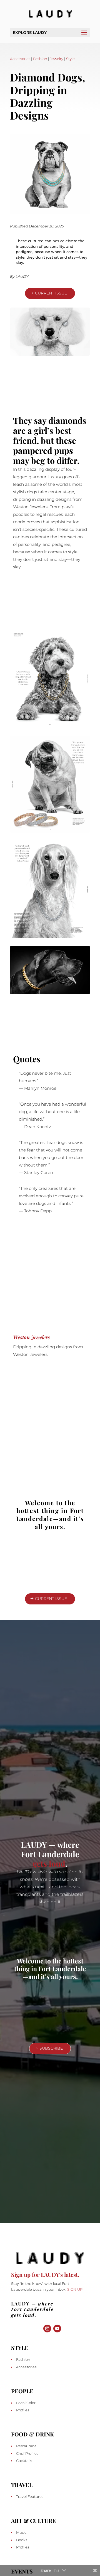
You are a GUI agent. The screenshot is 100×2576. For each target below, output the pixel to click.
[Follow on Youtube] (57, 2329)
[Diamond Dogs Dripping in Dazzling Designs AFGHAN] (50, 936)
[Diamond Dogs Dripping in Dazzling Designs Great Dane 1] (50, 993)
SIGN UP (75, 2289)
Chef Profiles (27, 2453)
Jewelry (57, 59)
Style (70, 59)
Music (21, 2532)
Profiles (23, 2410)
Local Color (26, 2403)
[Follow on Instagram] (47, 2329)
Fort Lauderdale (32, 2309)
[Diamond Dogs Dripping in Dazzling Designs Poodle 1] (50, 354)
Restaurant (26, 2446)
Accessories (20, 59)
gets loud (49, 1863)
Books (22, 2540)
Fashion (40, 59)
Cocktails (24, 2461)
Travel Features (30, 2496)
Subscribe (51, 2048)
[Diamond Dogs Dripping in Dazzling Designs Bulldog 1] (50, 213)
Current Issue (51, 293)
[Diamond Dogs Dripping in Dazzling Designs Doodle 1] (50, 726)
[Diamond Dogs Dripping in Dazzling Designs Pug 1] (50, 831)
